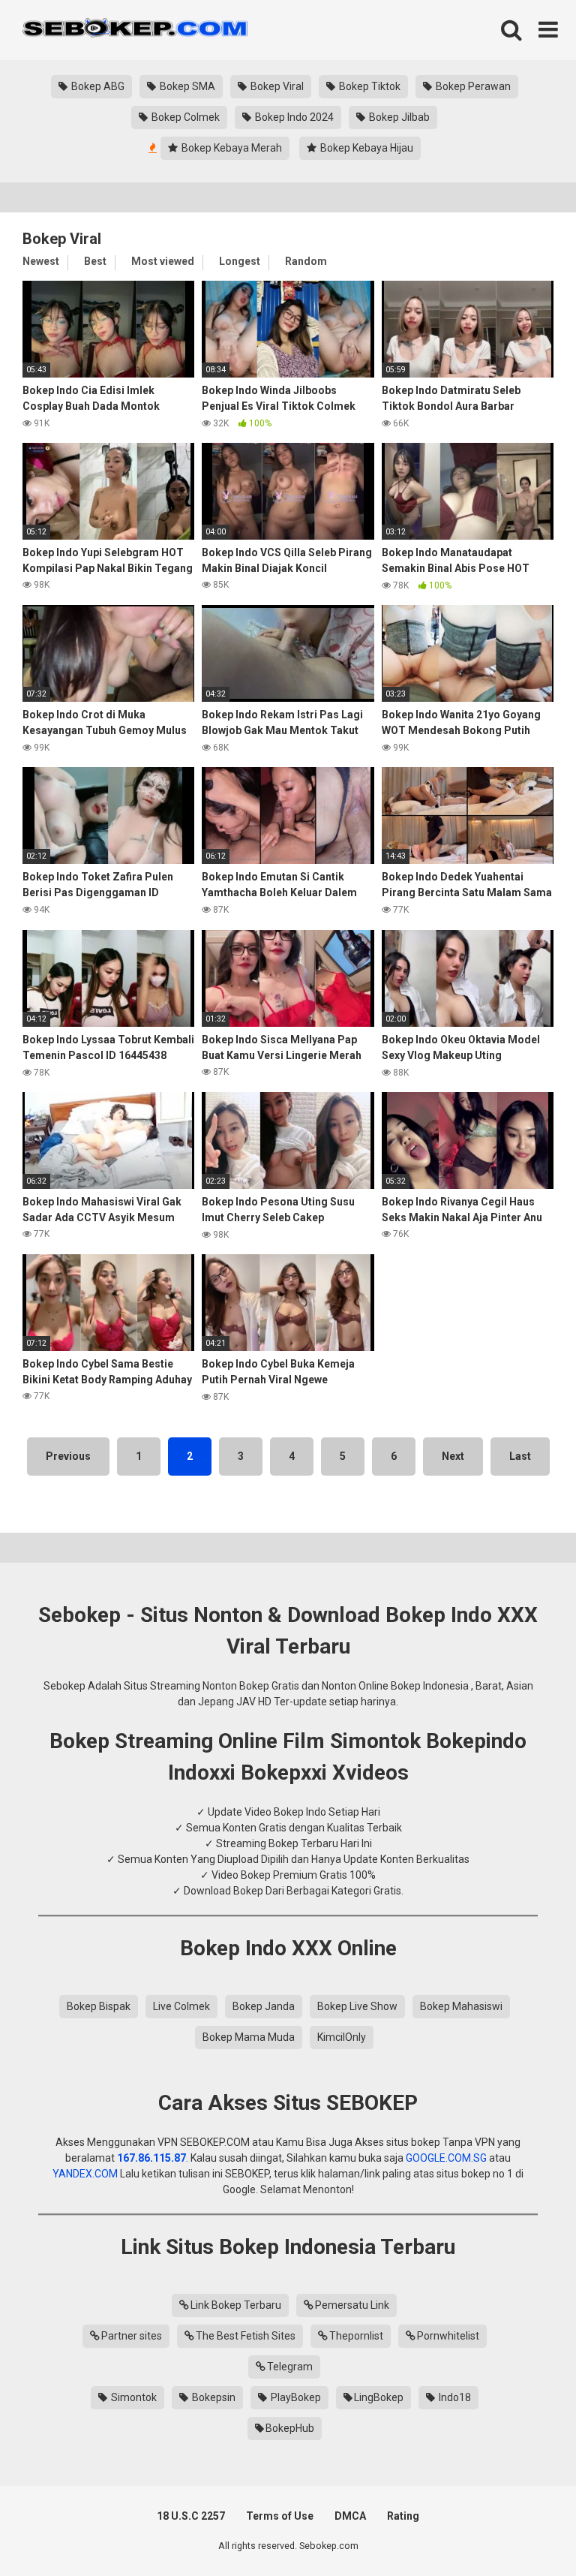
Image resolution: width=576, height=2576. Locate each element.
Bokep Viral (276, 86)
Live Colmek (181, 2006)
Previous (68, 1456)
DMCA (350, 2516)
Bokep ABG (97, 86)
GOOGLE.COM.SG (446, 2158)
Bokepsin (213, 2397)
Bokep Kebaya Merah (231, 148)
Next (453, 1456)
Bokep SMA (186, 86)
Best (95, 261)
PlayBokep (295, 2397)
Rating (403, 2516)
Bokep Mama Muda (249, 2037)
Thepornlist (356, 2336)
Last (520, 1456)
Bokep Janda (264, 2006)
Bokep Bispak (99, 2006)
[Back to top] (526, 2531)
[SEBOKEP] (135, 30)
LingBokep (379, 2397)
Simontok (133, 2397)
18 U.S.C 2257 (191, 2516)
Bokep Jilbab (398, 117)
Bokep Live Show (357, 2006)
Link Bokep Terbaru (236, 2305)
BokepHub (290, 2428)
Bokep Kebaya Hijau (366, 148)
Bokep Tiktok (369, 86)
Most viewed (163, 261)
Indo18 (454, 2397)
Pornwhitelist (448, 2336)
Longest (240, 261)
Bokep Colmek (184, 117)
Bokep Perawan (472, 86)
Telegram (290, 2367)
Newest (41, 261)
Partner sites (132, 2336)
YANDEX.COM (85, 2174)
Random (306, 261)
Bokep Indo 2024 (293, 117)
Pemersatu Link (352, 2305)
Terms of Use (280, 2516)
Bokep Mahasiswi (461, 2006)
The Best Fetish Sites (246, 2336)
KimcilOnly (342, 2037)
